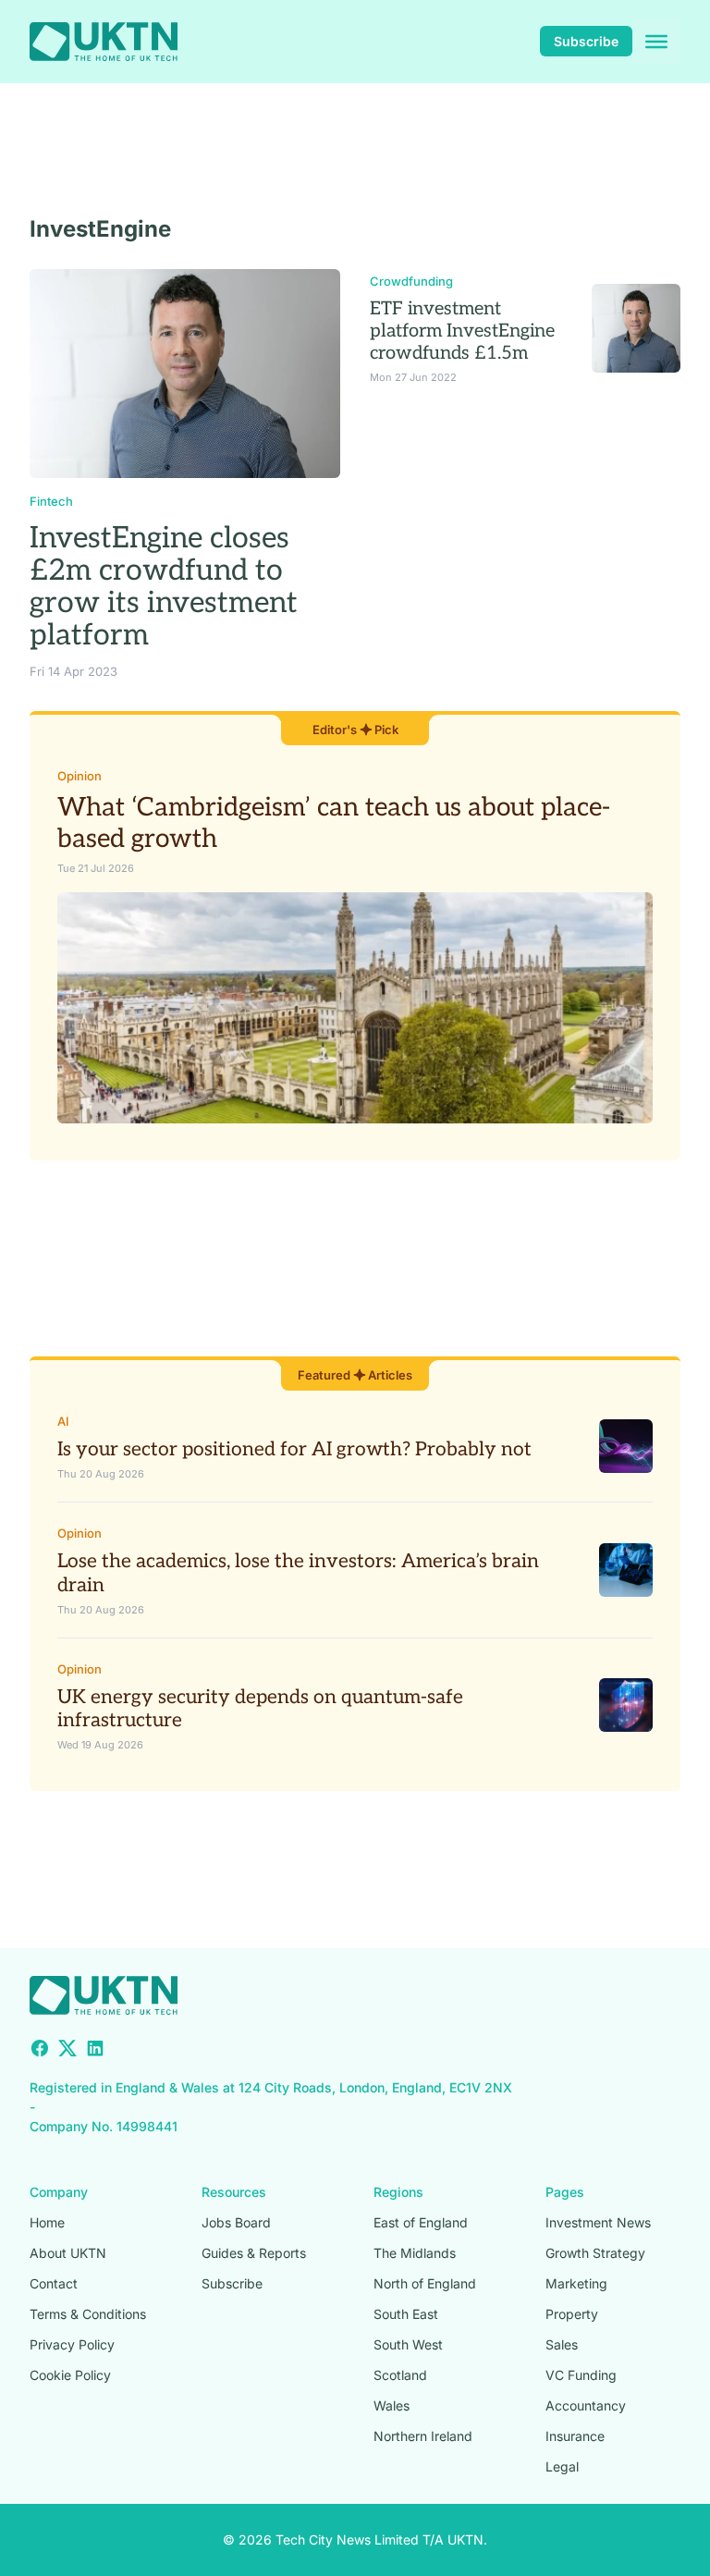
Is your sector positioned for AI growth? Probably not (294, 1449)
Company (59, 2192)
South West (408, 2344)
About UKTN (68, 2253)
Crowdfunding (411, 281)
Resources (234, 2192)
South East (406, 2314)
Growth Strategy (595, 2253)
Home (47, 2222)
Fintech (51, 501)
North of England (425, 2283)
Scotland (400, 2375)
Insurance (575, 2436)
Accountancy (586, 2405)
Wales (392, 2405)
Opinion (80, 776)
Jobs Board (236, 2222)
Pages (565, 2192)
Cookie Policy (70, 2375)
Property (572, 2314)
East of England (421, 2222)
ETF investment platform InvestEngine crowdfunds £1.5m (462, 331)
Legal (562, 2466)
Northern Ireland (423, 2436)
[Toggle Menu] (656, 42)
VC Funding (581, 2375)
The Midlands (415, 2253)
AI (63, 1421)
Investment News (598, 2222)
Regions (398, 2192)
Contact (54, 2283)
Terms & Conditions (88, 2314)
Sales (562, 2344)
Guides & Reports (254, 2253)
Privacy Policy (72, 2344)
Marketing (576, 2283)
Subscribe (586, 41)
